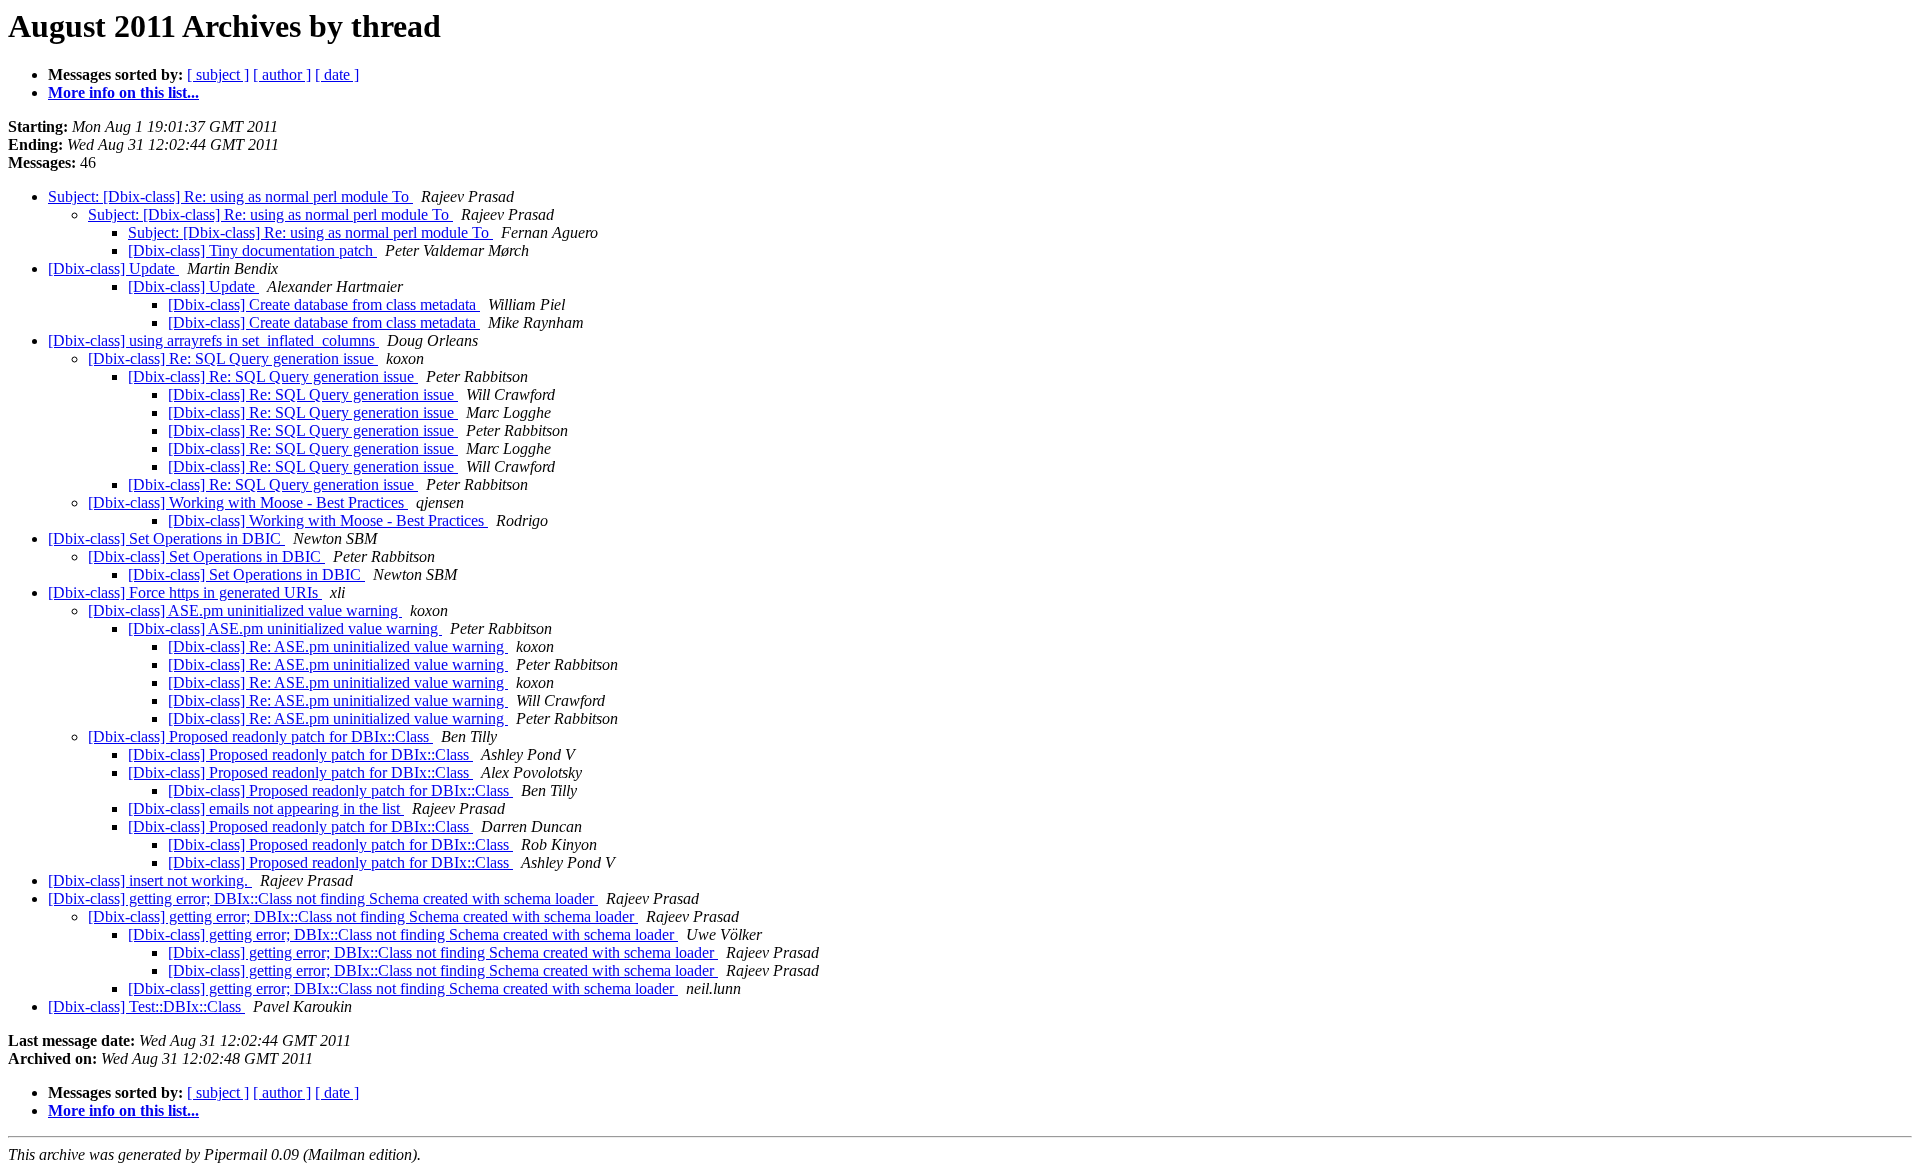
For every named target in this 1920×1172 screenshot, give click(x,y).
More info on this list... (123, 92)
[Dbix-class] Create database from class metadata (324, 304)
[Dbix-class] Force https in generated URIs (185, 592)
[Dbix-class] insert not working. (150, 880)
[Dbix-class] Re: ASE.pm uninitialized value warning (338, 646)
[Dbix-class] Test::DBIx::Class (146, 1006)
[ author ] (282, 74)
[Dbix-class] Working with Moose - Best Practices (248, 502)
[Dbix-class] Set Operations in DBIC (166, 538)
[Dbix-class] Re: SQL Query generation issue (233, 358)
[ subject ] (218, 74)
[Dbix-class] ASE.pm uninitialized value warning (245, 610)
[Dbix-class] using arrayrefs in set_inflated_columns (213, 340)
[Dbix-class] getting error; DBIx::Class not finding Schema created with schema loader (323, 898)
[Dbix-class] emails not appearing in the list (266, 808)
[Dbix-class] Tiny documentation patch (252, 250)
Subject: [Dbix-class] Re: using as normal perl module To (230, 196)
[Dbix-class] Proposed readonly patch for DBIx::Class (260, 736)
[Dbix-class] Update (113, 268)
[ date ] (337, 74)
